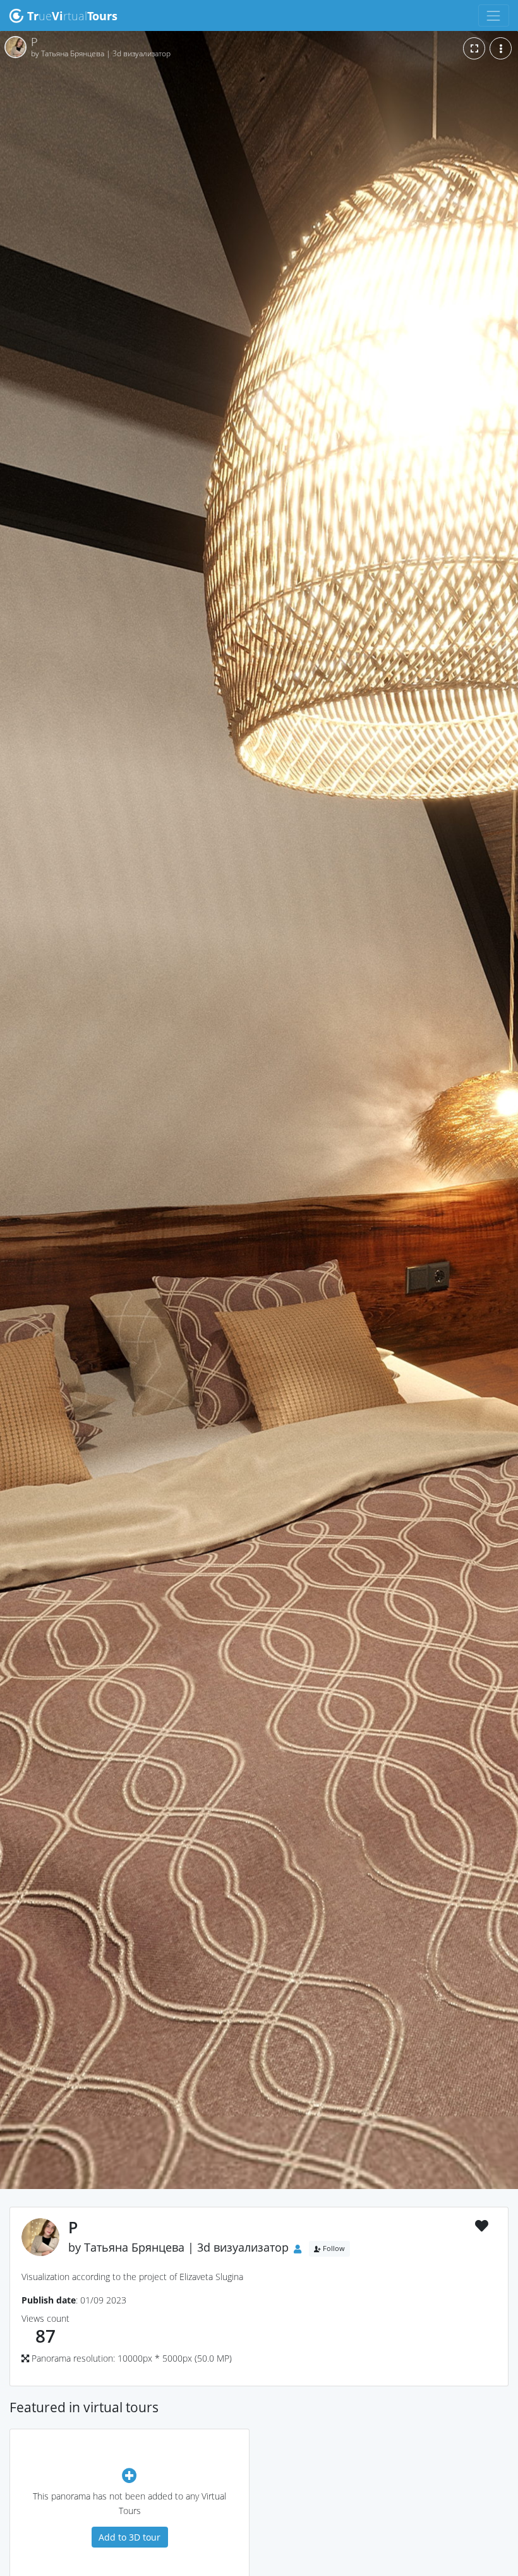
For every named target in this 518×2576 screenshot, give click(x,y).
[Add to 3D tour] (129, 2475)
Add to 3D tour (129, 2537)
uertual (72, 16)
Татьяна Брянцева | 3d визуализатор (186, 2248)
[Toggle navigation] (494, 15)
